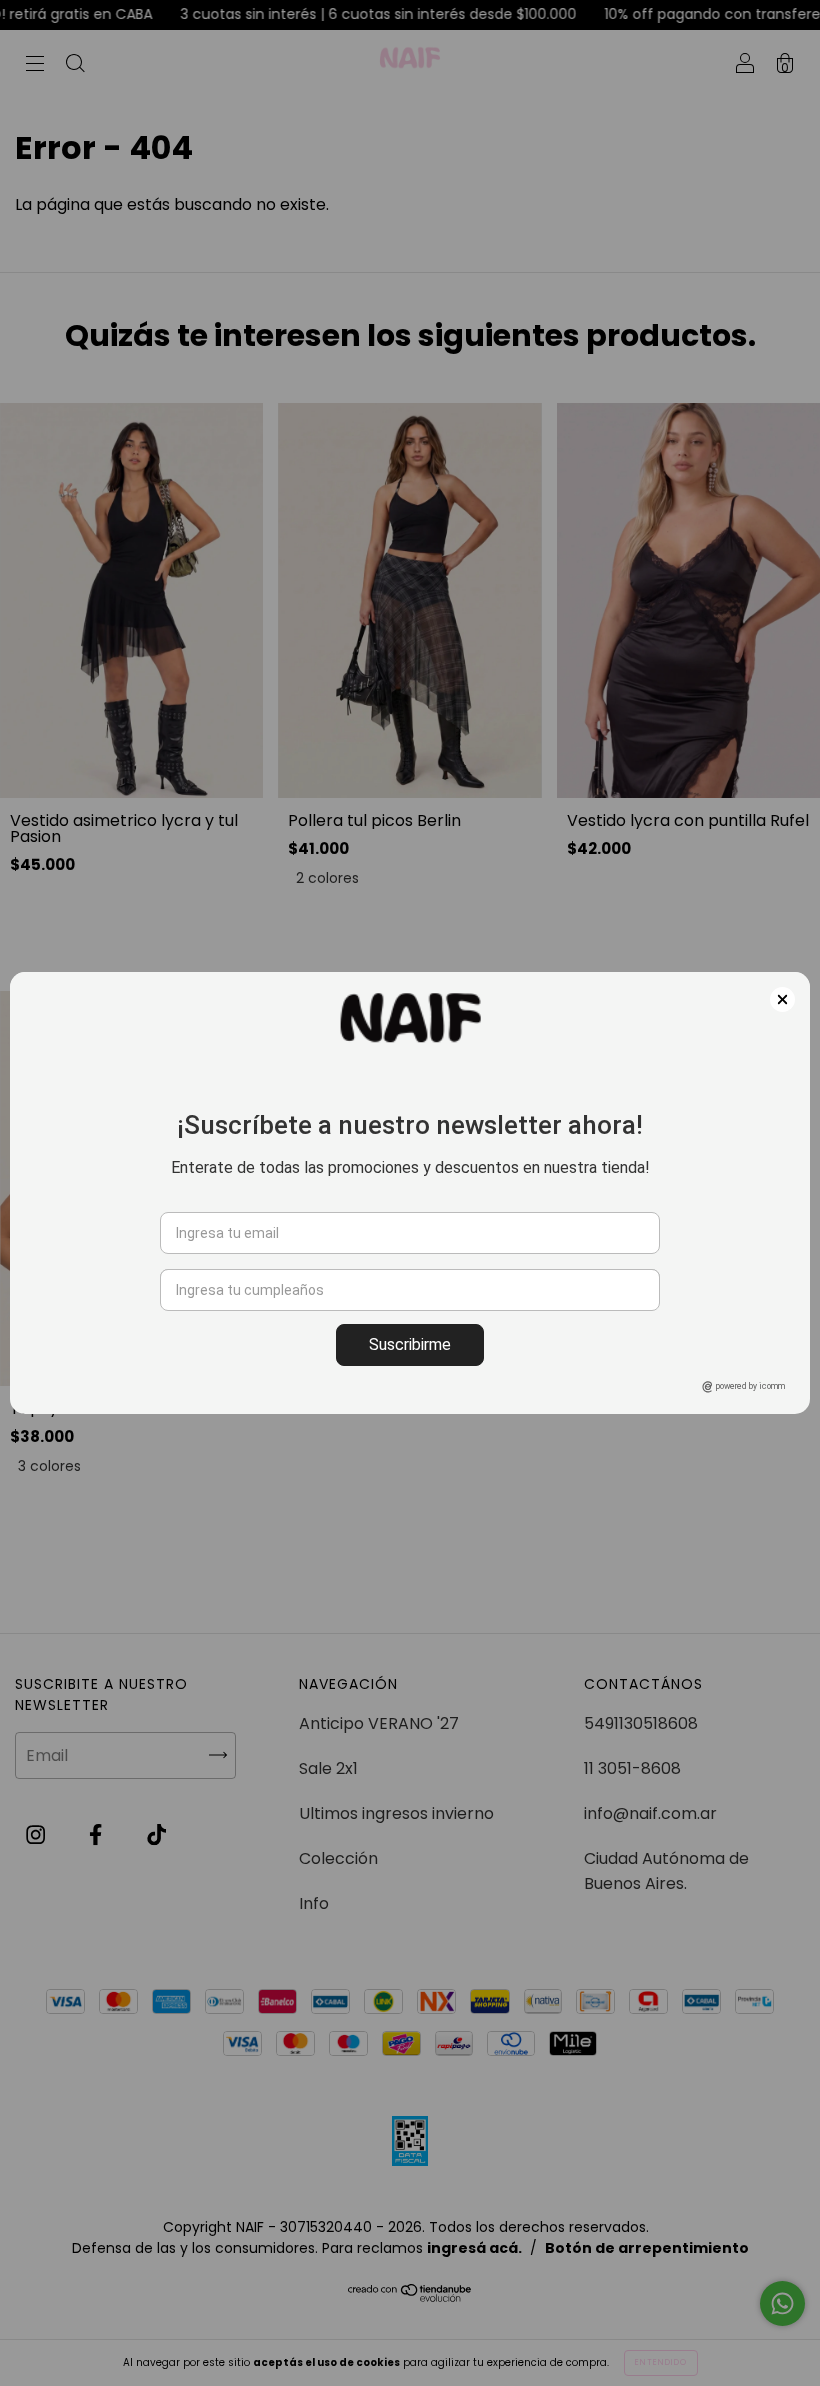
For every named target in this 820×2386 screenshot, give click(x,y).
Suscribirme (410, 1344)
